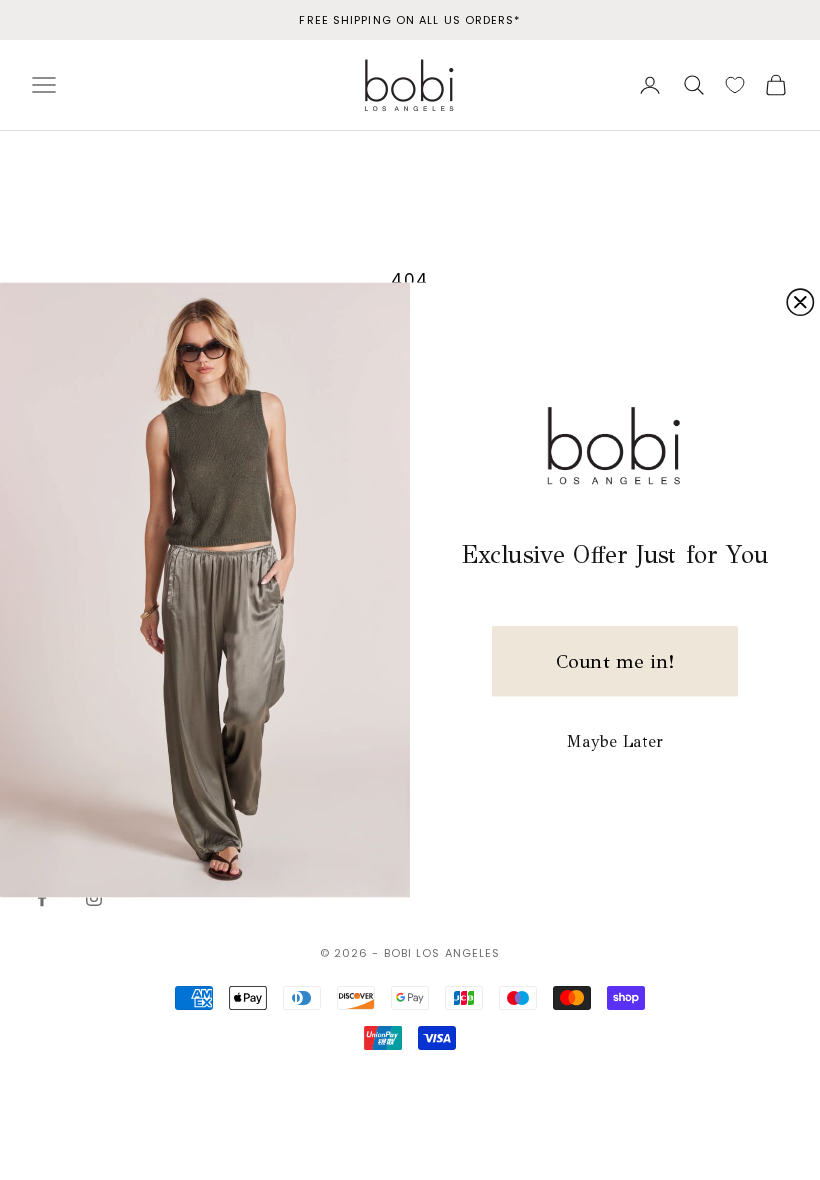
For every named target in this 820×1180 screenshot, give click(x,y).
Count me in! (615, 661)
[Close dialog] (800, 302)
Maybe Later (615, 741)
